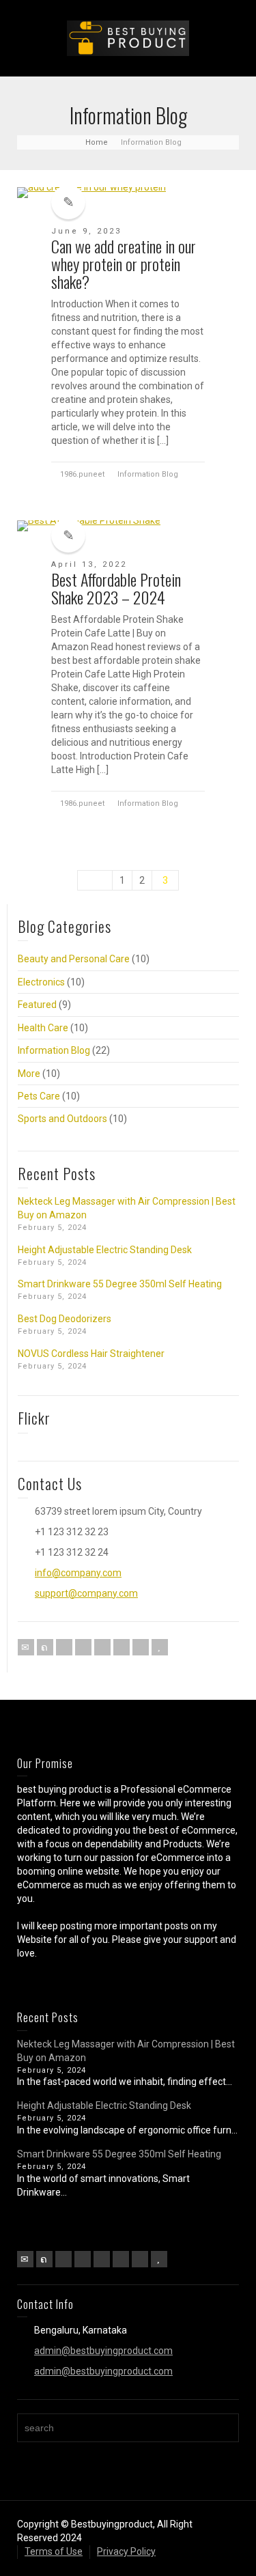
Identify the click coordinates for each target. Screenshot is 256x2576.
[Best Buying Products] (128, 38)
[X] (45, 1647)
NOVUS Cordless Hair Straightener (91, 1354)
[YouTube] (160, 1647)
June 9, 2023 (86, 231)
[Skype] (122, 1647)
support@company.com (86, 1593)
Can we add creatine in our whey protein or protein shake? (124, 264)
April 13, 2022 (89, 564)
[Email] (26, 1647)
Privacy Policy (126, 2551)
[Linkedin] (102, 1647)
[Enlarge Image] (91, 193)
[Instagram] (141, 1647)
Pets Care (39, 1096)
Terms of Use (54, 2551)
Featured (37, 1005)
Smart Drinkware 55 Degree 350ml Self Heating (121, 1284)
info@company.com (78, 1573)
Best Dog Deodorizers (65, 1319)
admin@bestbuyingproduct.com (103, 2351)
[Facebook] (64, 1647)
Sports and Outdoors (62, 1119)
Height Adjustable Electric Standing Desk (105, 1250)
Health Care (43, 1028)
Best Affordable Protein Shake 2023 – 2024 (116, 588)
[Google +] (83, 1647)
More (29, 1074)
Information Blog (148, 474)
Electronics (41, 982)
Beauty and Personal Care (74, 959)
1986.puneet (82, 474)
